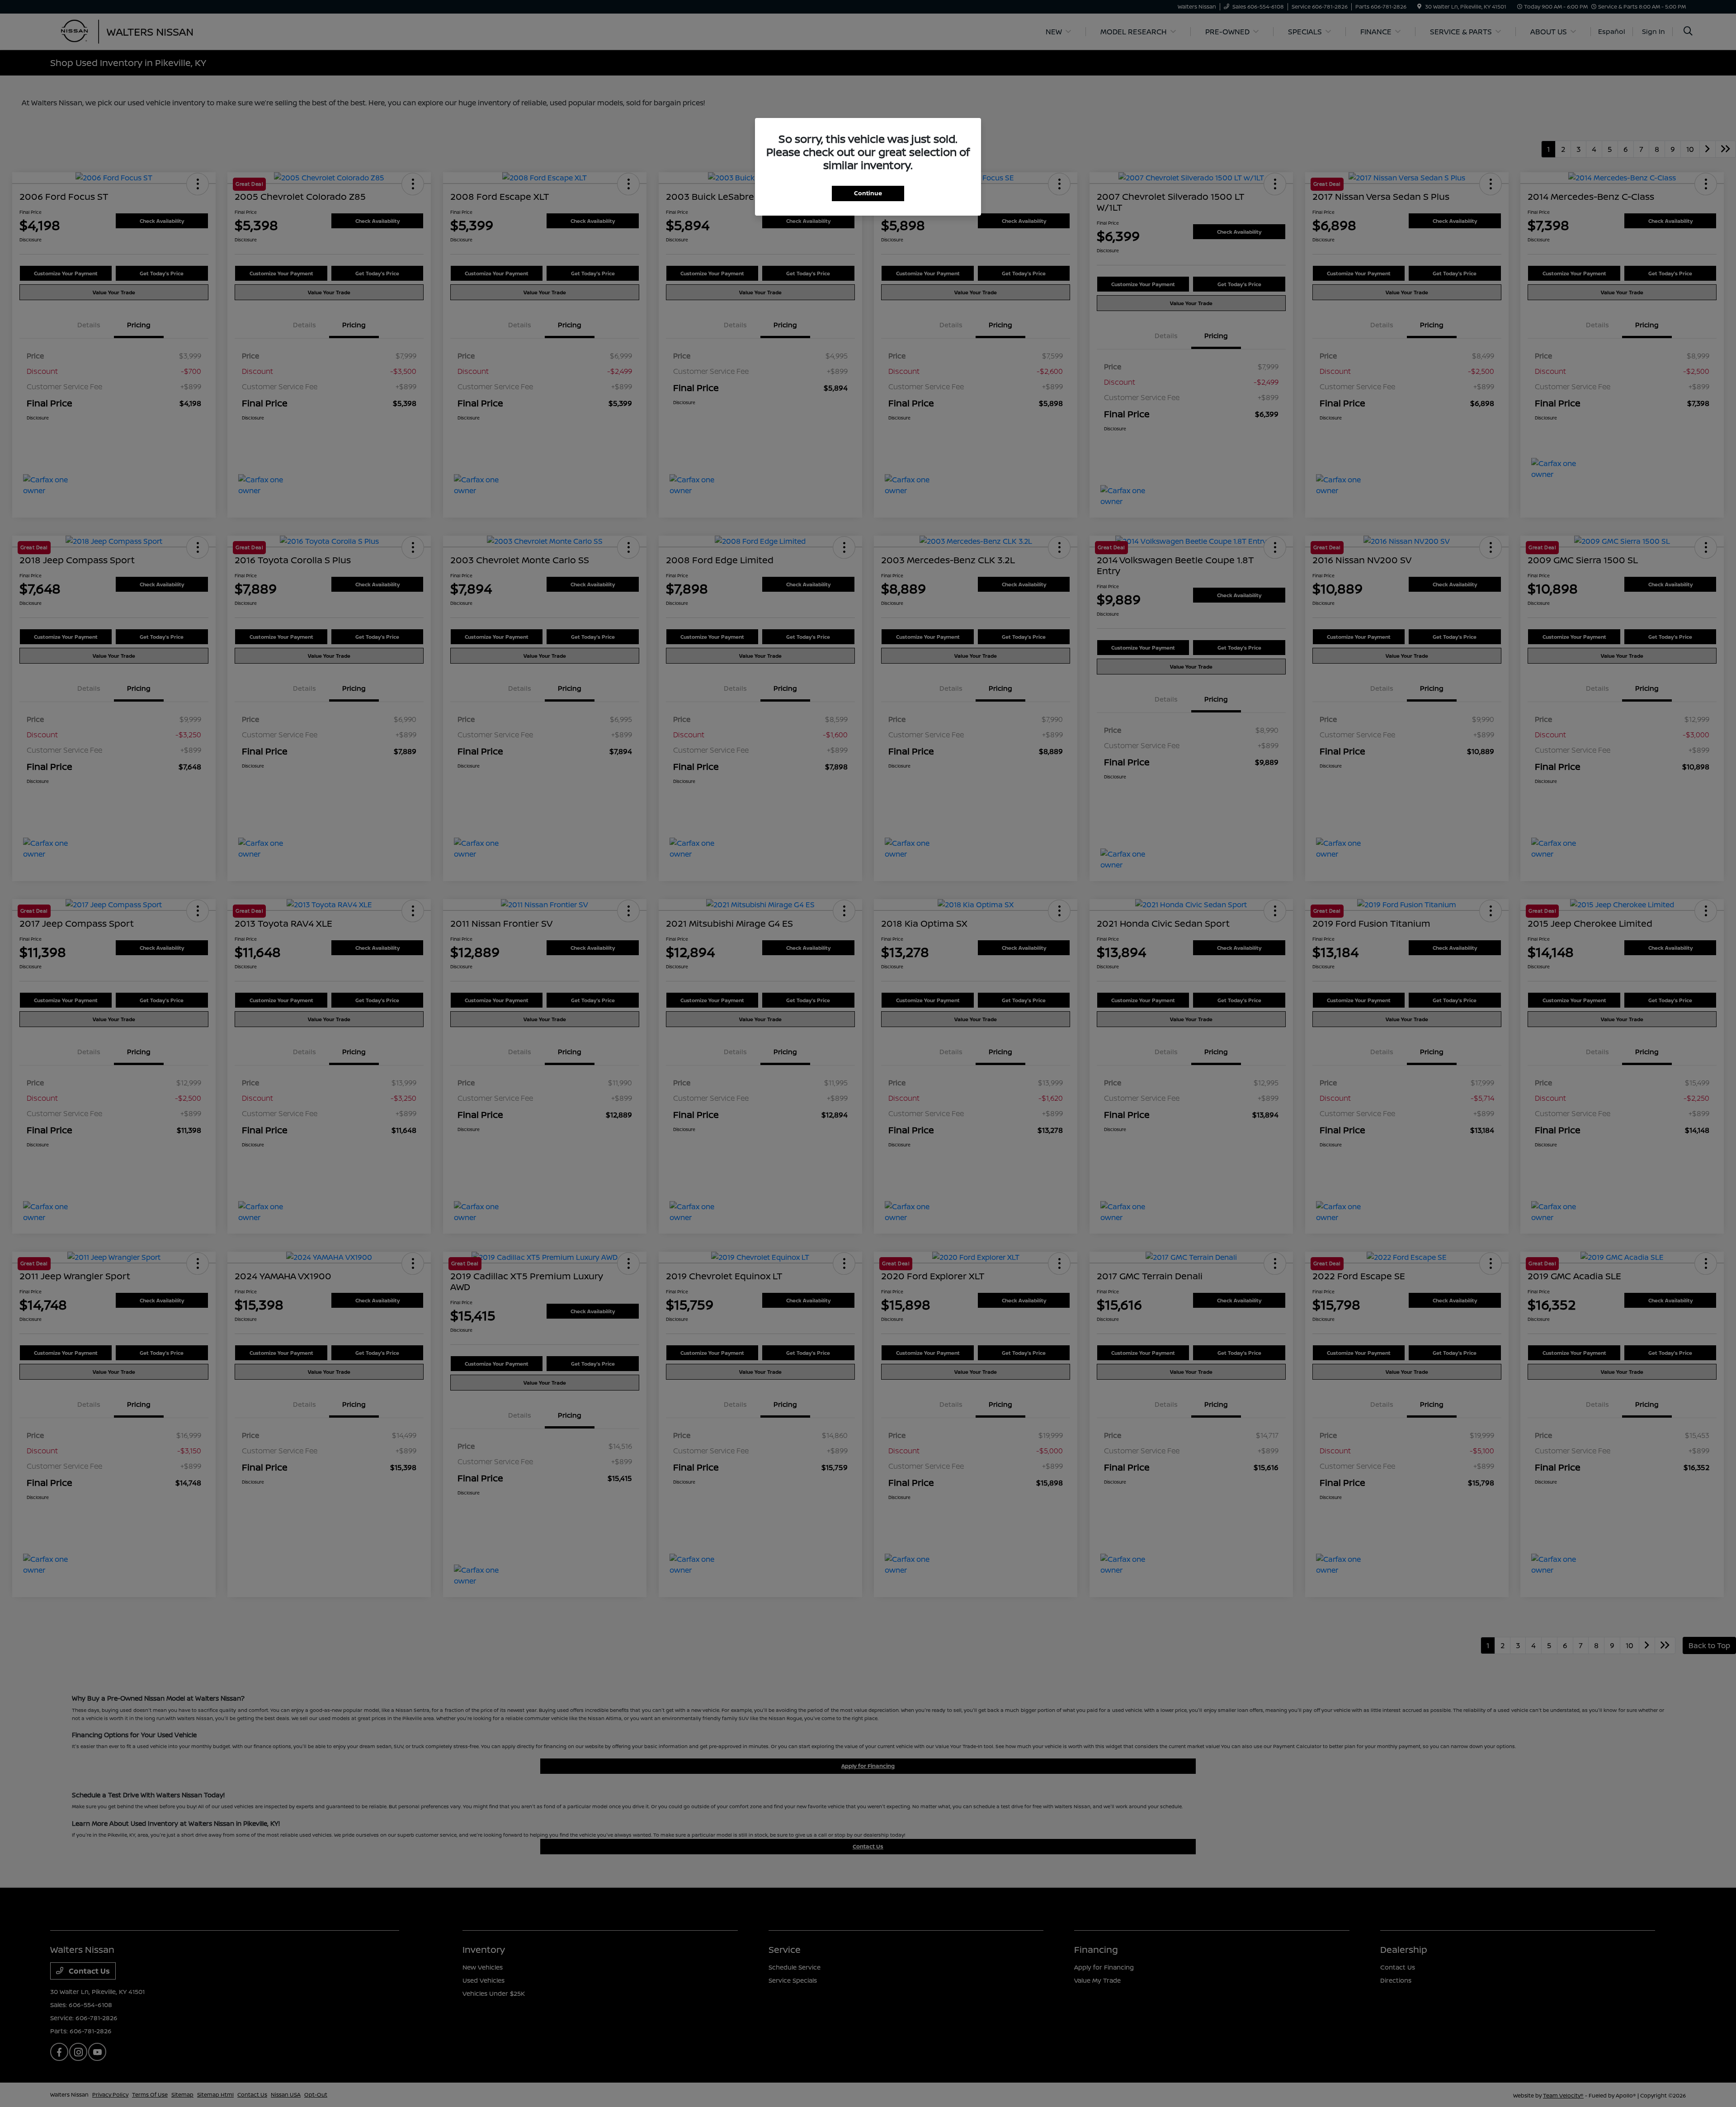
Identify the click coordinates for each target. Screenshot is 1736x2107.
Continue (868, 193)
